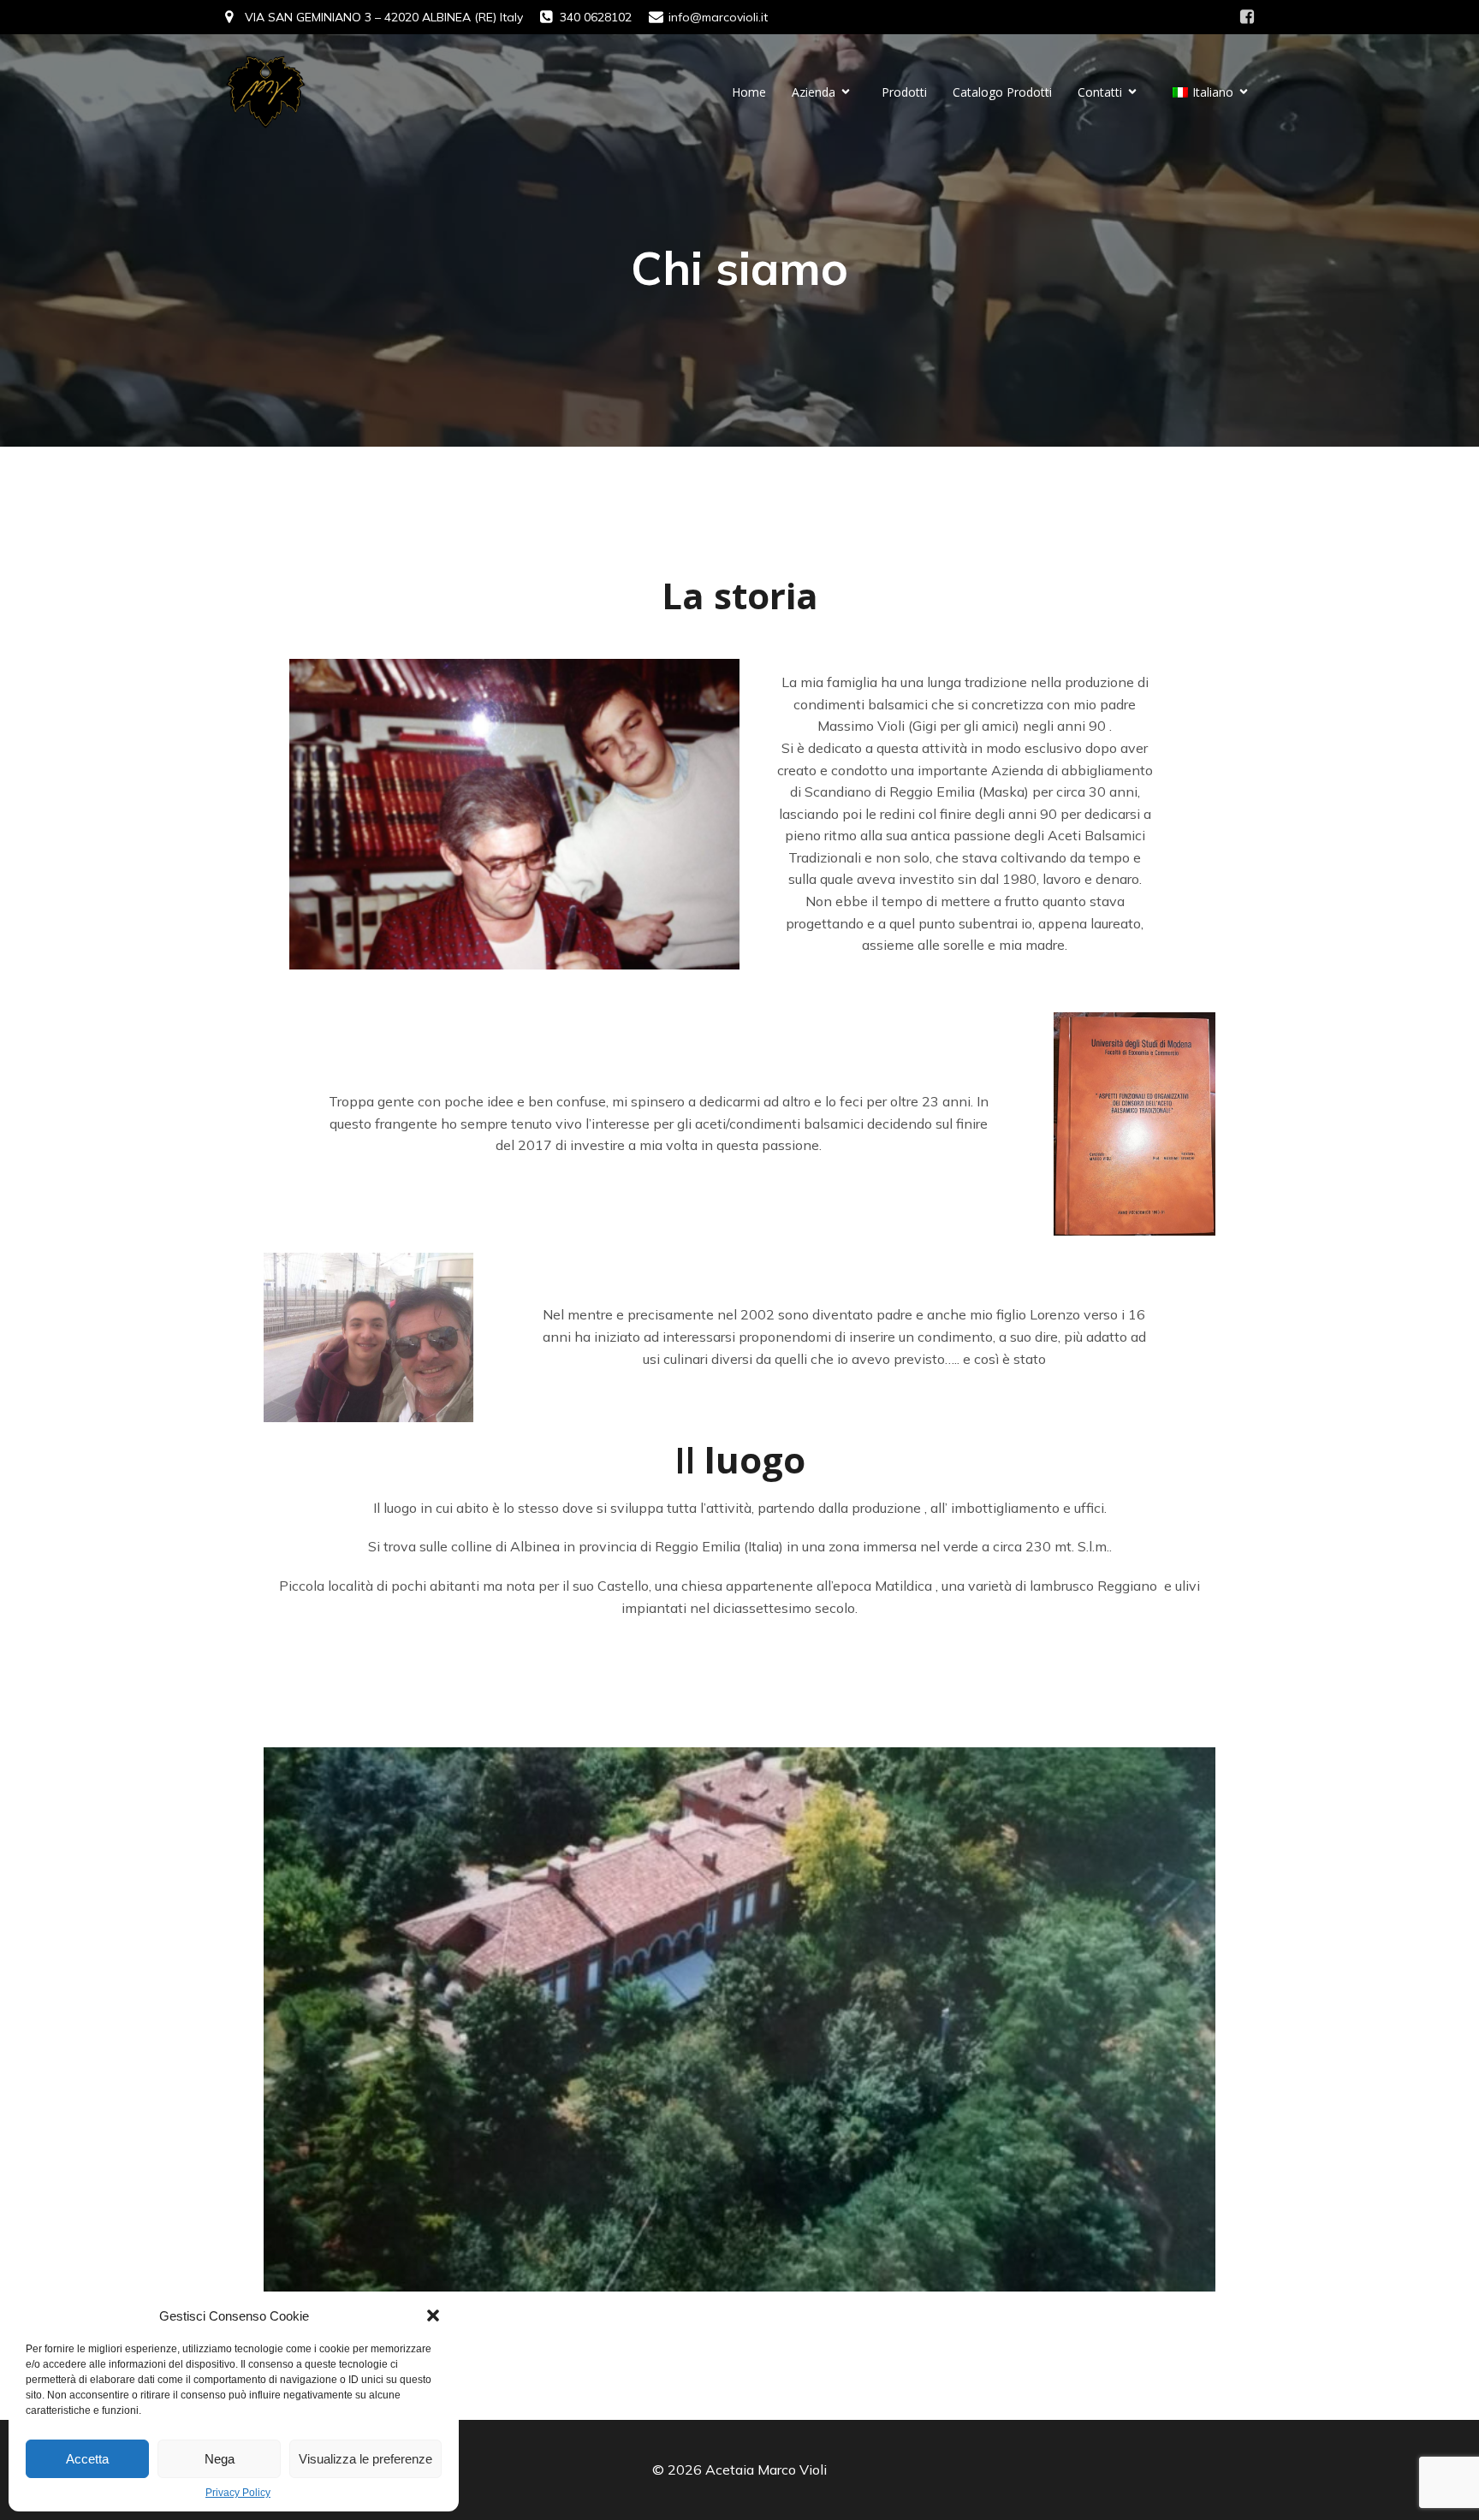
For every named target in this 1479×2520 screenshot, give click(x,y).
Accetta (87, 2459)
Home (749, 92)
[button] (433, 2315)
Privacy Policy (238, 2493)
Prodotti (904, 92)
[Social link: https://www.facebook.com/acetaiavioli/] (1247, 17)
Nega (220, 2459)
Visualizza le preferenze (365, 2459)
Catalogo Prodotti (1002, 92)
